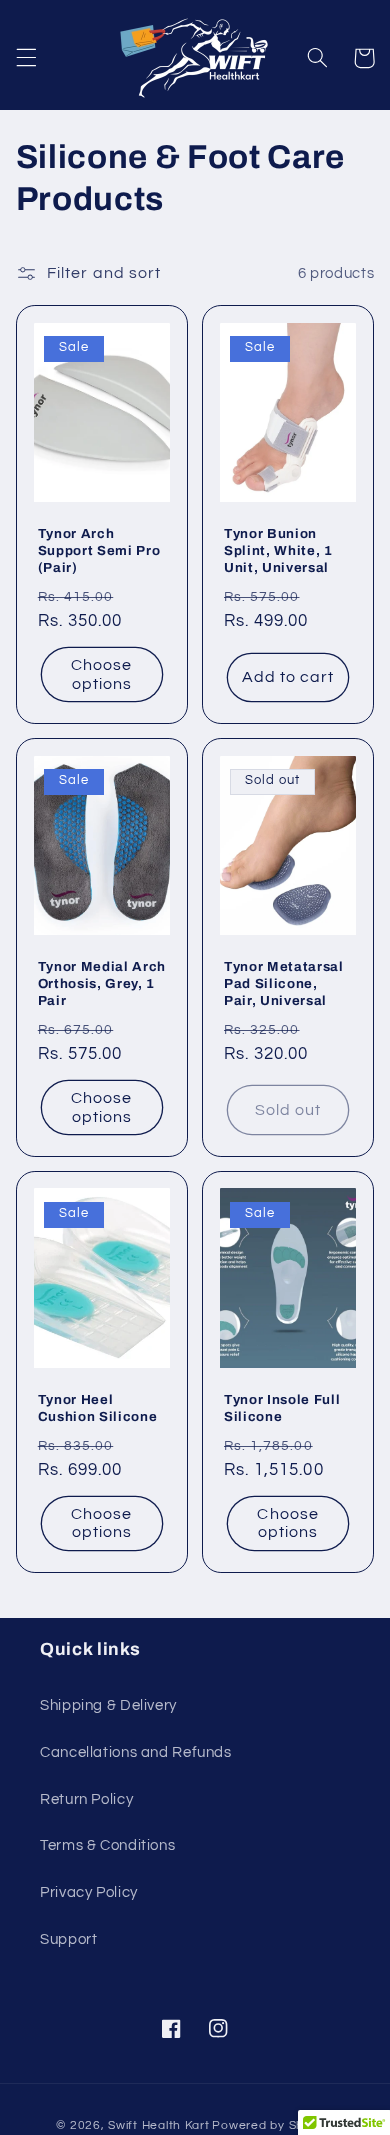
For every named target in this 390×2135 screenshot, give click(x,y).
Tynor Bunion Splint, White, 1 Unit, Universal (278, 550)
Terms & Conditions (107, 1845)
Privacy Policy (89, 1892)
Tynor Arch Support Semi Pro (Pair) (99, 550)
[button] (26, 58)
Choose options (101, 674)
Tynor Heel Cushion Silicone (98, 1408)
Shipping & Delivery (108, 1705)
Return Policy (86, 1799)
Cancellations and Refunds (136, 1752)
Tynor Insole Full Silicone (282, 1408)
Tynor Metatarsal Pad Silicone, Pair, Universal (284, 983)
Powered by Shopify (272, 2125)
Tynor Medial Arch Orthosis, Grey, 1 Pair (102, 983)
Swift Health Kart (159, 2125)
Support (68, 1939)
